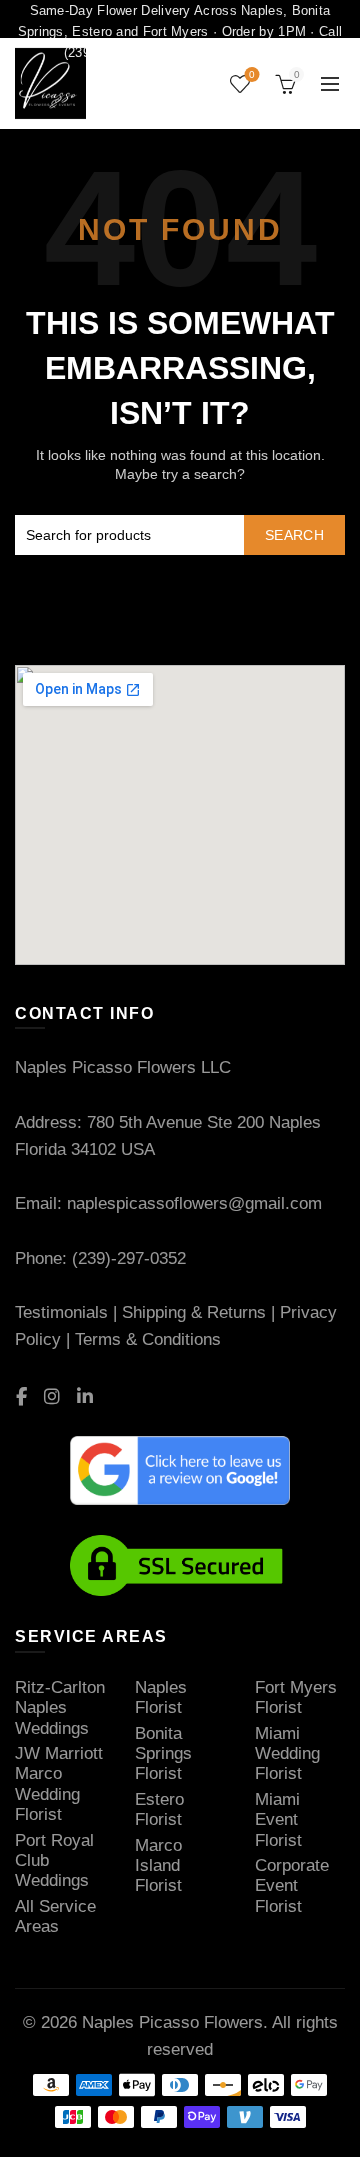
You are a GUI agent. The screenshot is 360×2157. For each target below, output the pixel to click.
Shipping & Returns (194, 1312)
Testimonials (61, 1312)
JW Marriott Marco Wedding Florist (59, 1784)
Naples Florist (161, 1697)
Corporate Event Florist (292, 1886)
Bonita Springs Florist (163, 1754)
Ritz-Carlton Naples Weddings (60, 1708)
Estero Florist (159, 1809)
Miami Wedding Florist (287, 1754)
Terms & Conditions (148, 1339)
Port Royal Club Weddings (54, 1861)
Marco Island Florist (158, 1866)
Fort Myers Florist (296, 1697)
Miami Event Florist (278, 1820)
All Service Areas (55, 1916)
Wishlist (252, 74)
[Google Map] (180, 959)
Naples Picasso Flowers (172, 2022)
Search (294, 535)
